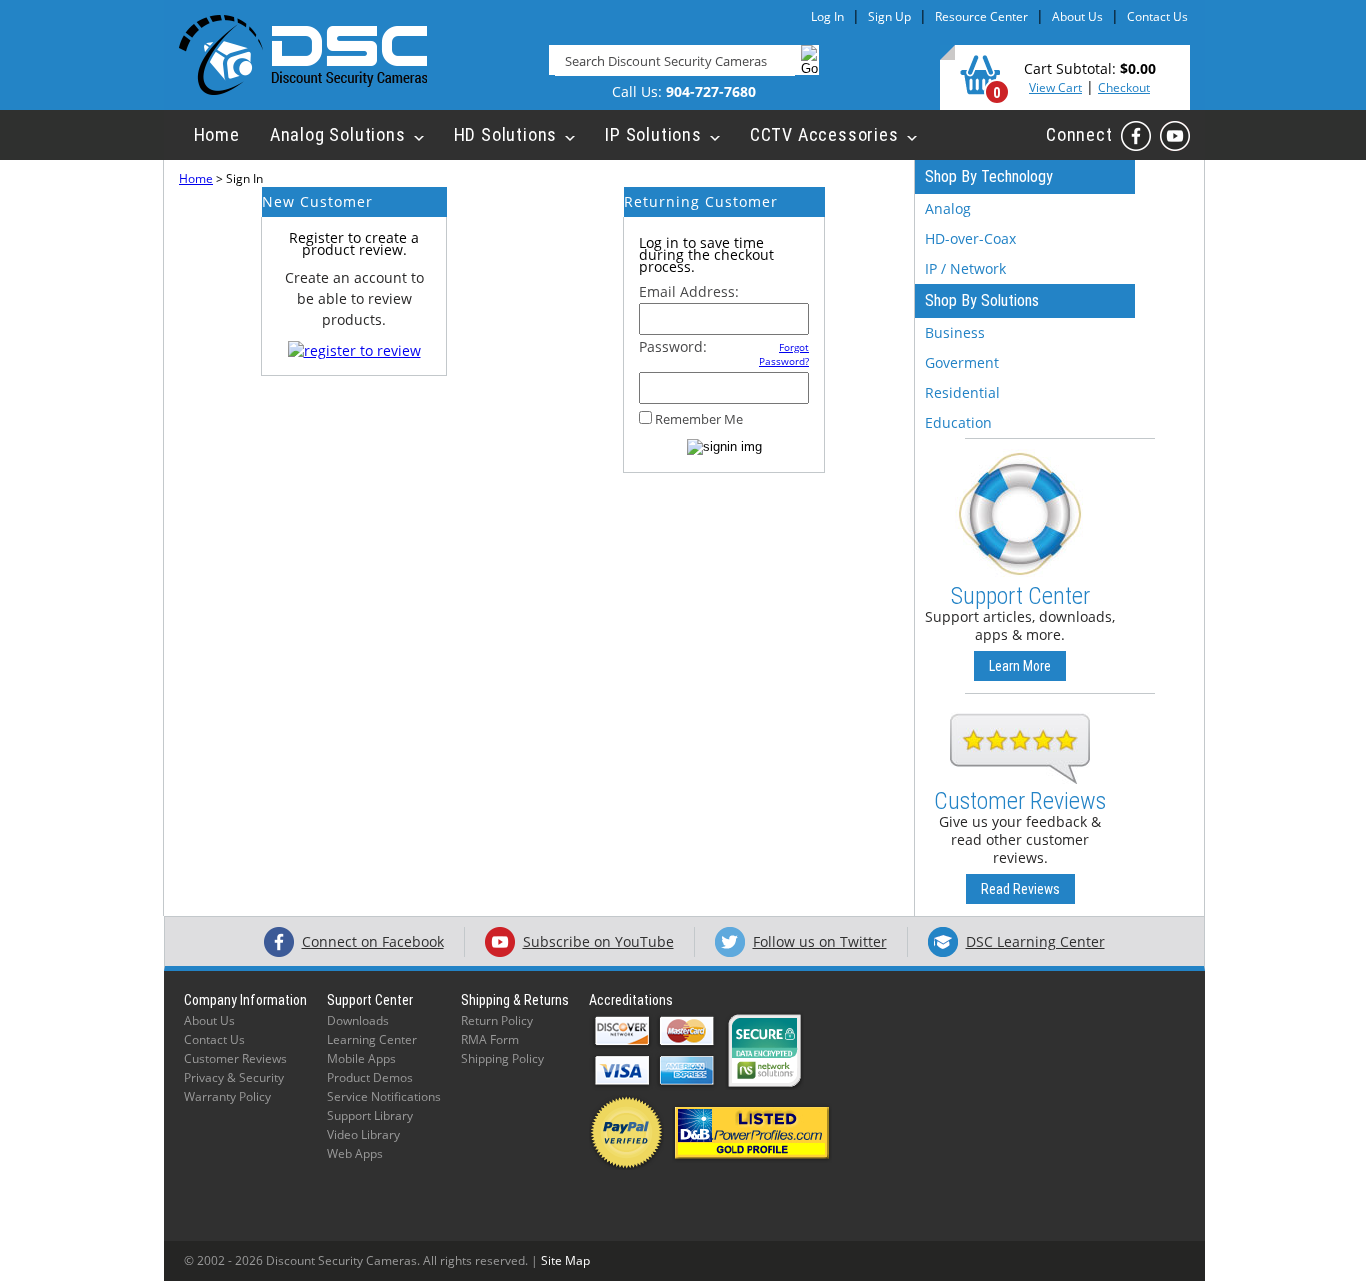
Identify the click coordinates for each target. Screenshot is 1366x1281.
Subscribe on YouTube (598, 941)
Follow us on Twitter (820, 941)
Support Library (370, 1115)
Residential (962, 392)
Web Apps (355, 1153)
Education (958, 422)
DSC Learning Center (1035, 941)
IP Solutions (653, 134)
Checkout (1124, 87)
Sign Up (889, 16)
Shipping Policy (502, 1058)
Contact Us (1157, 16)
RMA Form (490, 1039)
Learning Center (372, 1039)
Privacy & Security (234, 1077)
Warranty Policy (227, 1096)
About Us (1077, 16)
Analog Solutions (338, 134)
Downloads (358, 1020)
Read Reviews (1020, 889)
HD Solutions (506, 134)
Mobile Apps (361, 1058)
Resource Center (981, 16)
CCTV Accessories (824, 134)
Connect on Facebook (373, 941)
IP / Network (965, 268)
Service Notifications (384, 1096)
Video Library (363, 1134)
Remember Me (699, 419)
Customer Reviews (235, 1058)
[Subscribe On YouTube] (1175, 136)
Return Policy (497, 1020)
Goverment (962, 362)
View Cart (1055, 87)
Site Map (565, 1260)
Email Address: (689, 291)
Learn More (1020, 666)
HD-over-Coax (970, 238)
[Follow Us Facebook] (1136, 136)
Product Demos (370, 1077)
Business (955, 332)
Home (217, 134)
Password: (673, 346)
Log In (827, 16)
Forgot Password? (784, 354)
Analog (948, 208)
